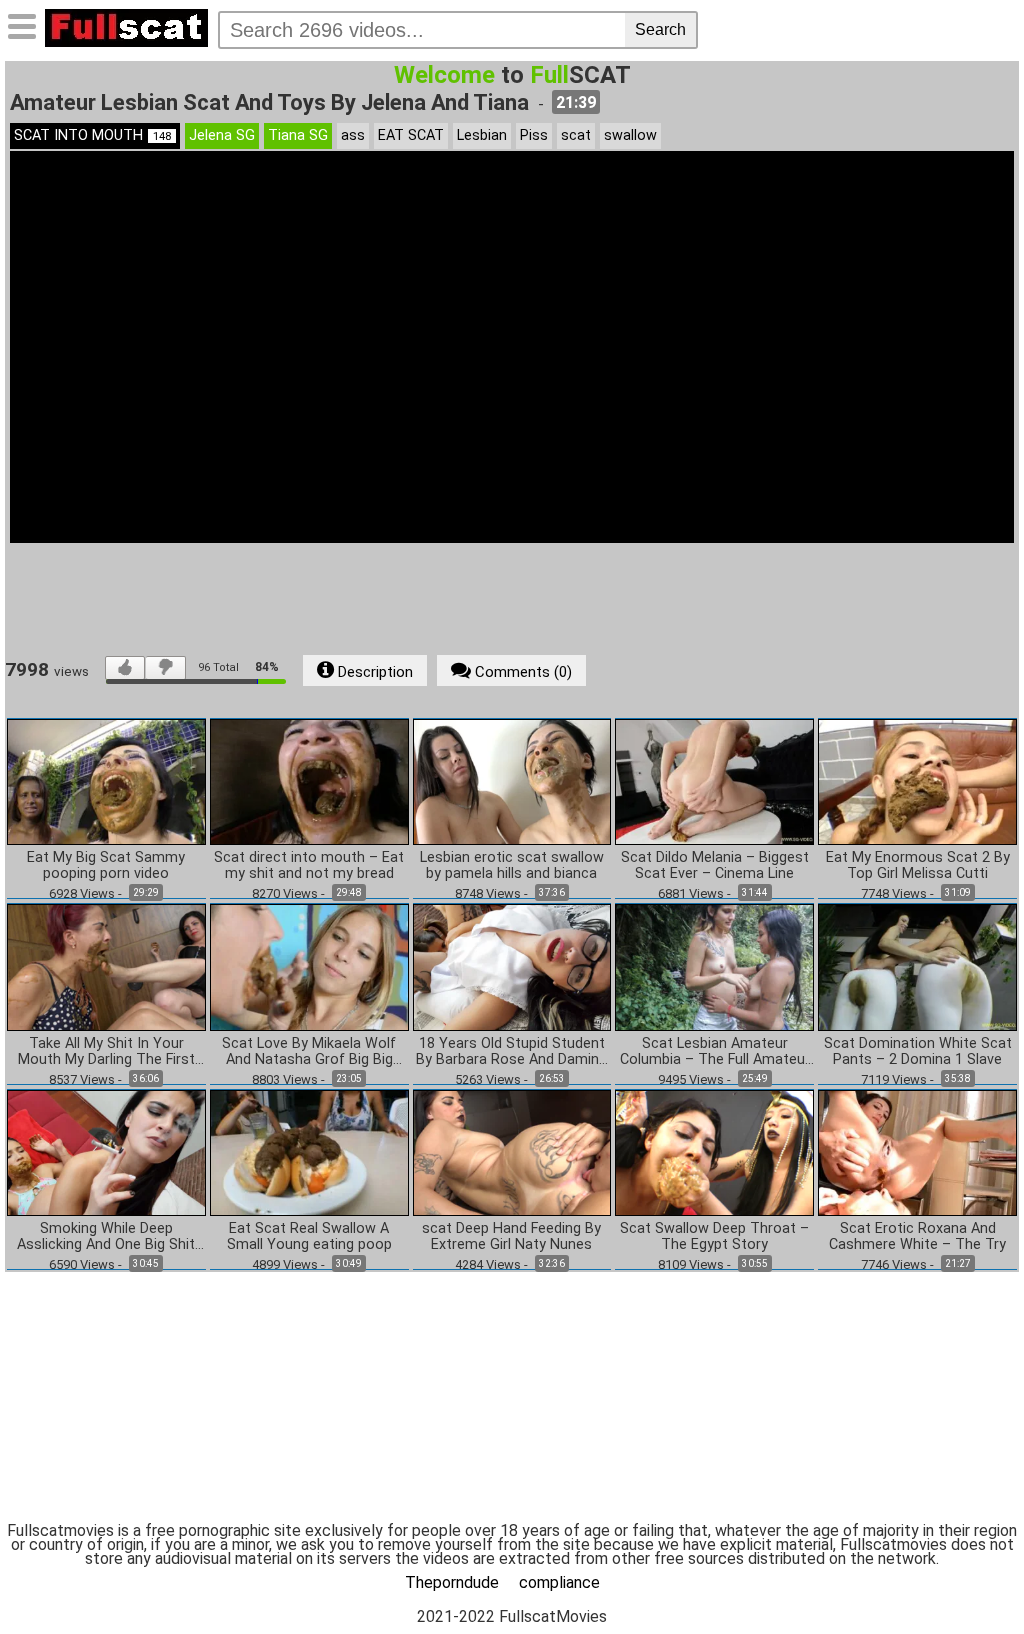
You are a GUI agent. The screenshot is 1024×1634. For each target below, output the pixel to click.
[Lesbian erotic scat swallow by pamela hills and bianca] (512, 780)
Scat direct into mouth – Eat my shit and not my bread (309, 866)
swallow (630, 135)
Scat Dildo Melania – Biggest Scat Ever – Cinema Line (715, 866)
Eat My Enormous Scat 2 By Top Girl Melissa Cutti (918, 866)
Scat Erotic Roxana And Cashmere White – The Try (917, 1237)
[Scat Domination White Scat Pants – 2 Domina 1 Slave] (917, 966)
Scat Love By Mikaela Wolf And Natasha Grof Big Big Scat (309, 1052)
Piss (534, 135)
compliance (559, 1582)
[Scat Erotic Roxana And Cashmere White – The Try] (917, 1151)
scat (576, 135)
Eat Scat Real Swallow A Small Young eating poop (309, 1237)
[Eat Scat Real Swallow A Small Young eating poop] (309, 1151)
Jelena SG (222, 135)
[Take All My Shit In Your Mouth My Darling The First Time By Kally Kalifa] (106, 966)
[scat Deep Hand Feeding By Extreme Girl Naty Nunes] (512, 1151)
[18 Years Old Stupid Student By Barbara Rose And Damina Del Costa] (512, 966)
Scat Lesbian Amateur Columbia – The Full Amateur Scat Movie (715, 1052)
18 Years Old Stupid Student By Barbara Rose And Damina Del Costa (511, 1052)
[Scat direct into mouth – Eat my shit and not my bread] (309, 780)
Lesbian (482, 135)
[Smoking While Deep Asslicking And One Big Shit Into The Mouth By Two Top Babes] (106, 1151)
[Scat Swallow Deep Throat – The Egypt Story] (714, 1151)
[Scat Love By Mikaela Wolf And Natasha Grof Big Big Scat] (309, 966)
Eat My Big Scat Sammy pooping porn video (106, 866)
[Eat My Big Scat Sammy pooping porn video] (106, 780)
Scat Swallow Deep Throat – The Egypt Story (714, 1237)
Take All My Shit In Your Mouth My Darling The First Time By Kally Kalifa (106, 1052)
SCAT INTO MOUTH (92, 135)
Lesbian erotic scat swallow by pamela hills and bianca (512, 866)
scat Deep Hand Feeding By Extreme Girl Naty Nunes (511, 1237)
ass (353, 135)
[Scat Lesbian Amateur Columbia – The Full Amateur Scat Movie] (714, 966)
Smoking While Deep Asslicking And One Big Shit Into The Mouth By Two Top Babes (106, 1237)
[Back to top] (968, 1578)
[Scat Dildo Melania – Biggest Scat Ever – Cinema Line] (714, 780)
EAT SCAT (411, 135)
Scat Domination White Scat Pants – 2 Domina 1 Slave (918, 1052)
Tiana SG (298, 135)
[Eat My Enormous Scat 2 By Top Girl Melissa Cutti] (917, 780)
